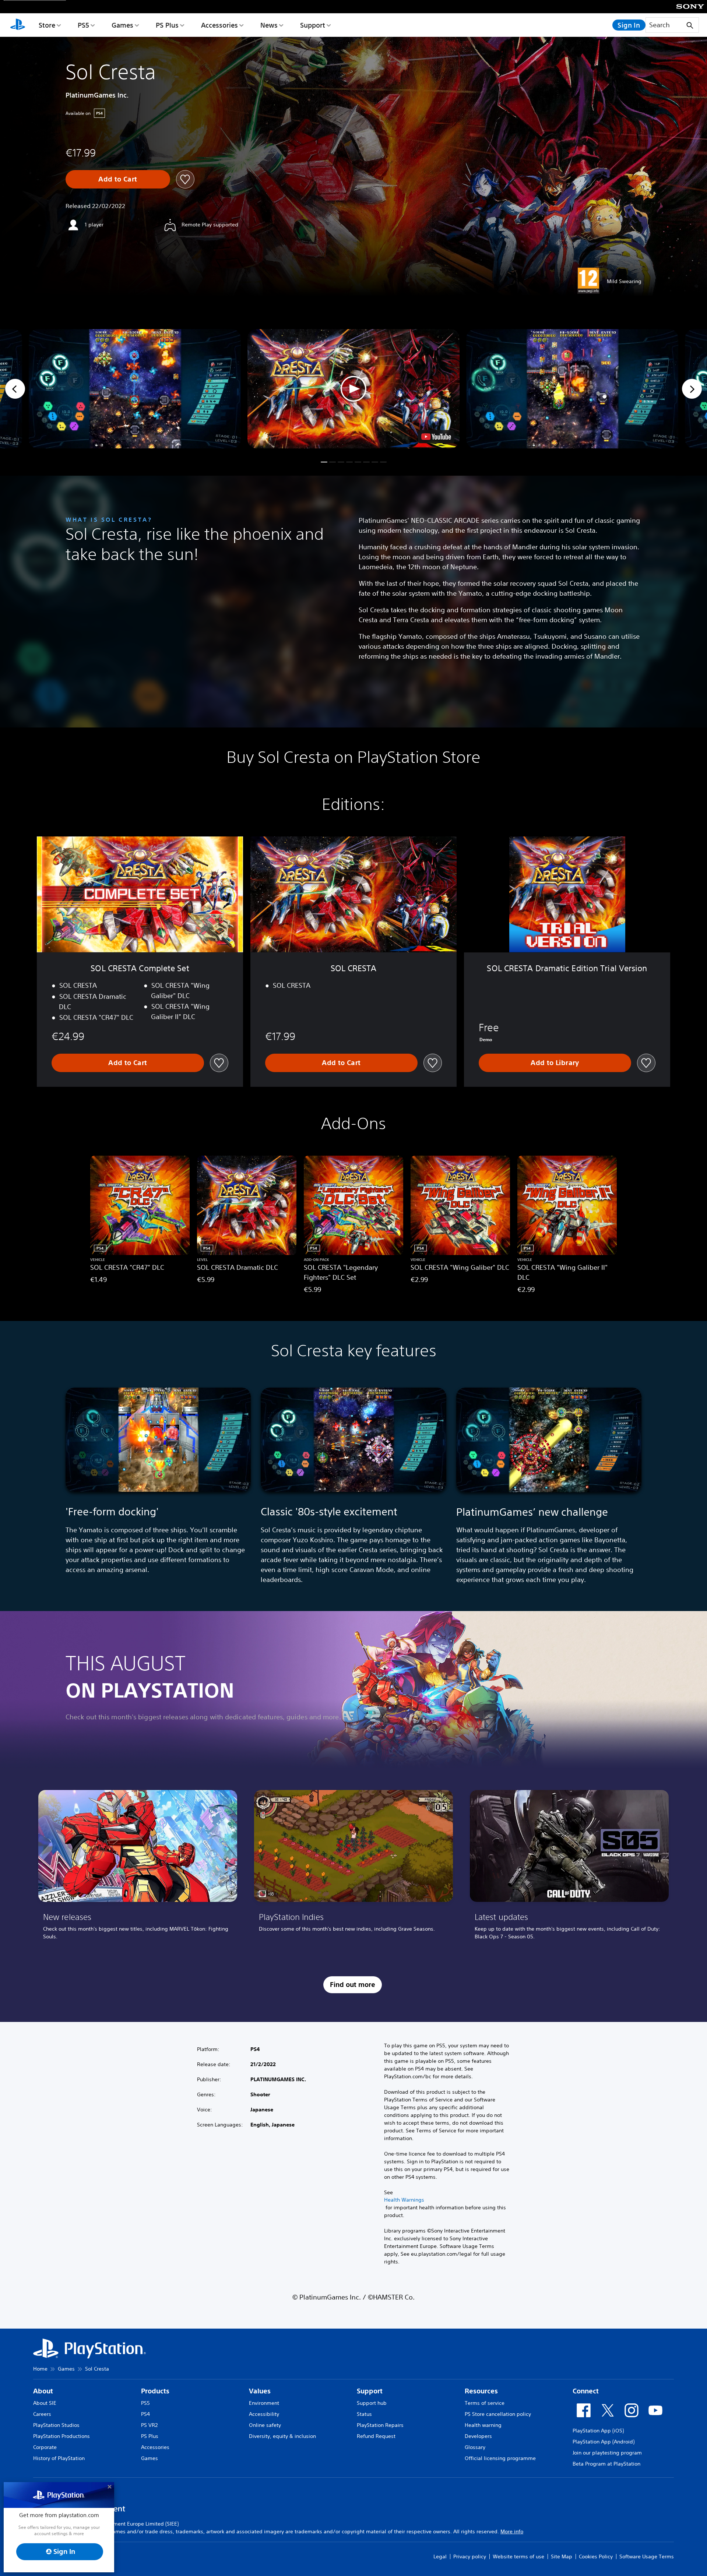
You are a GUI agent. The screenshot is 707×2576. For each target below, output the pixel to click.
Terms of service (485, 2403)
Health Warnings (404, 2200)
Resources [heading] (481, 2391)
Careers (42, 2414)
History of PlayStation (59, 2458)
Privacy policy (470, 2556)
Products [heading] (155, 2391)
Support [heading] (370, 2391)
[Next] (692, 389)
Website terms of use (518, 2556)
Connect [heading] (586, 2391)
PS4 (145, 2414)
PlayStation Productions (61, 2436)
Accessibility (264, 2414)
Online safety (265, 2425)
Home (40, 2369)
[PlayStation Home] (18, 25)
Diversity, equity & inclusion (282, 2436)
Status (364, 2414)
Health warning (483, 2425)
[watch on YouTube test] (436, 437)
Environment (264, 2403)
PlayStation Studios (56, 2425)
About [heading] (43, 2391)
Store (47, 25)
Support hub (372, 2403)
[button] (353, 389)
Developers (478, 2436)
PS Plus (167, 25)
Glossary (475, 2447)
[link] (138, 1868)
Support (313, 25)
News (269, 25)
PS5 (83, 25)
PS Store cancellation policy (498, 2414)
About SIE (45, 2403)
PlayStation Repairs (380, 2425)
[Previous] (15, 389)
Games (122, 25)
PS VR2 (149, 2425)
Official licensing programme (500, 2458)
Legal (440, 2556)
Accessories (219, 25)
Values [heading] (260, 2391)
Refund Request (376, 2436)
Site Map (562, 2556)
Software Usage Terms (647, 2556)
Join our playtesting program (607, 2453)
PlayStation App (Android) (604, 2442)
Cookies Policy (596, 2556)
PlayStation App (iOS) (598, 2431)
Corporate (45, 2447)
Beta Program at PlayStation (606, 2464)
